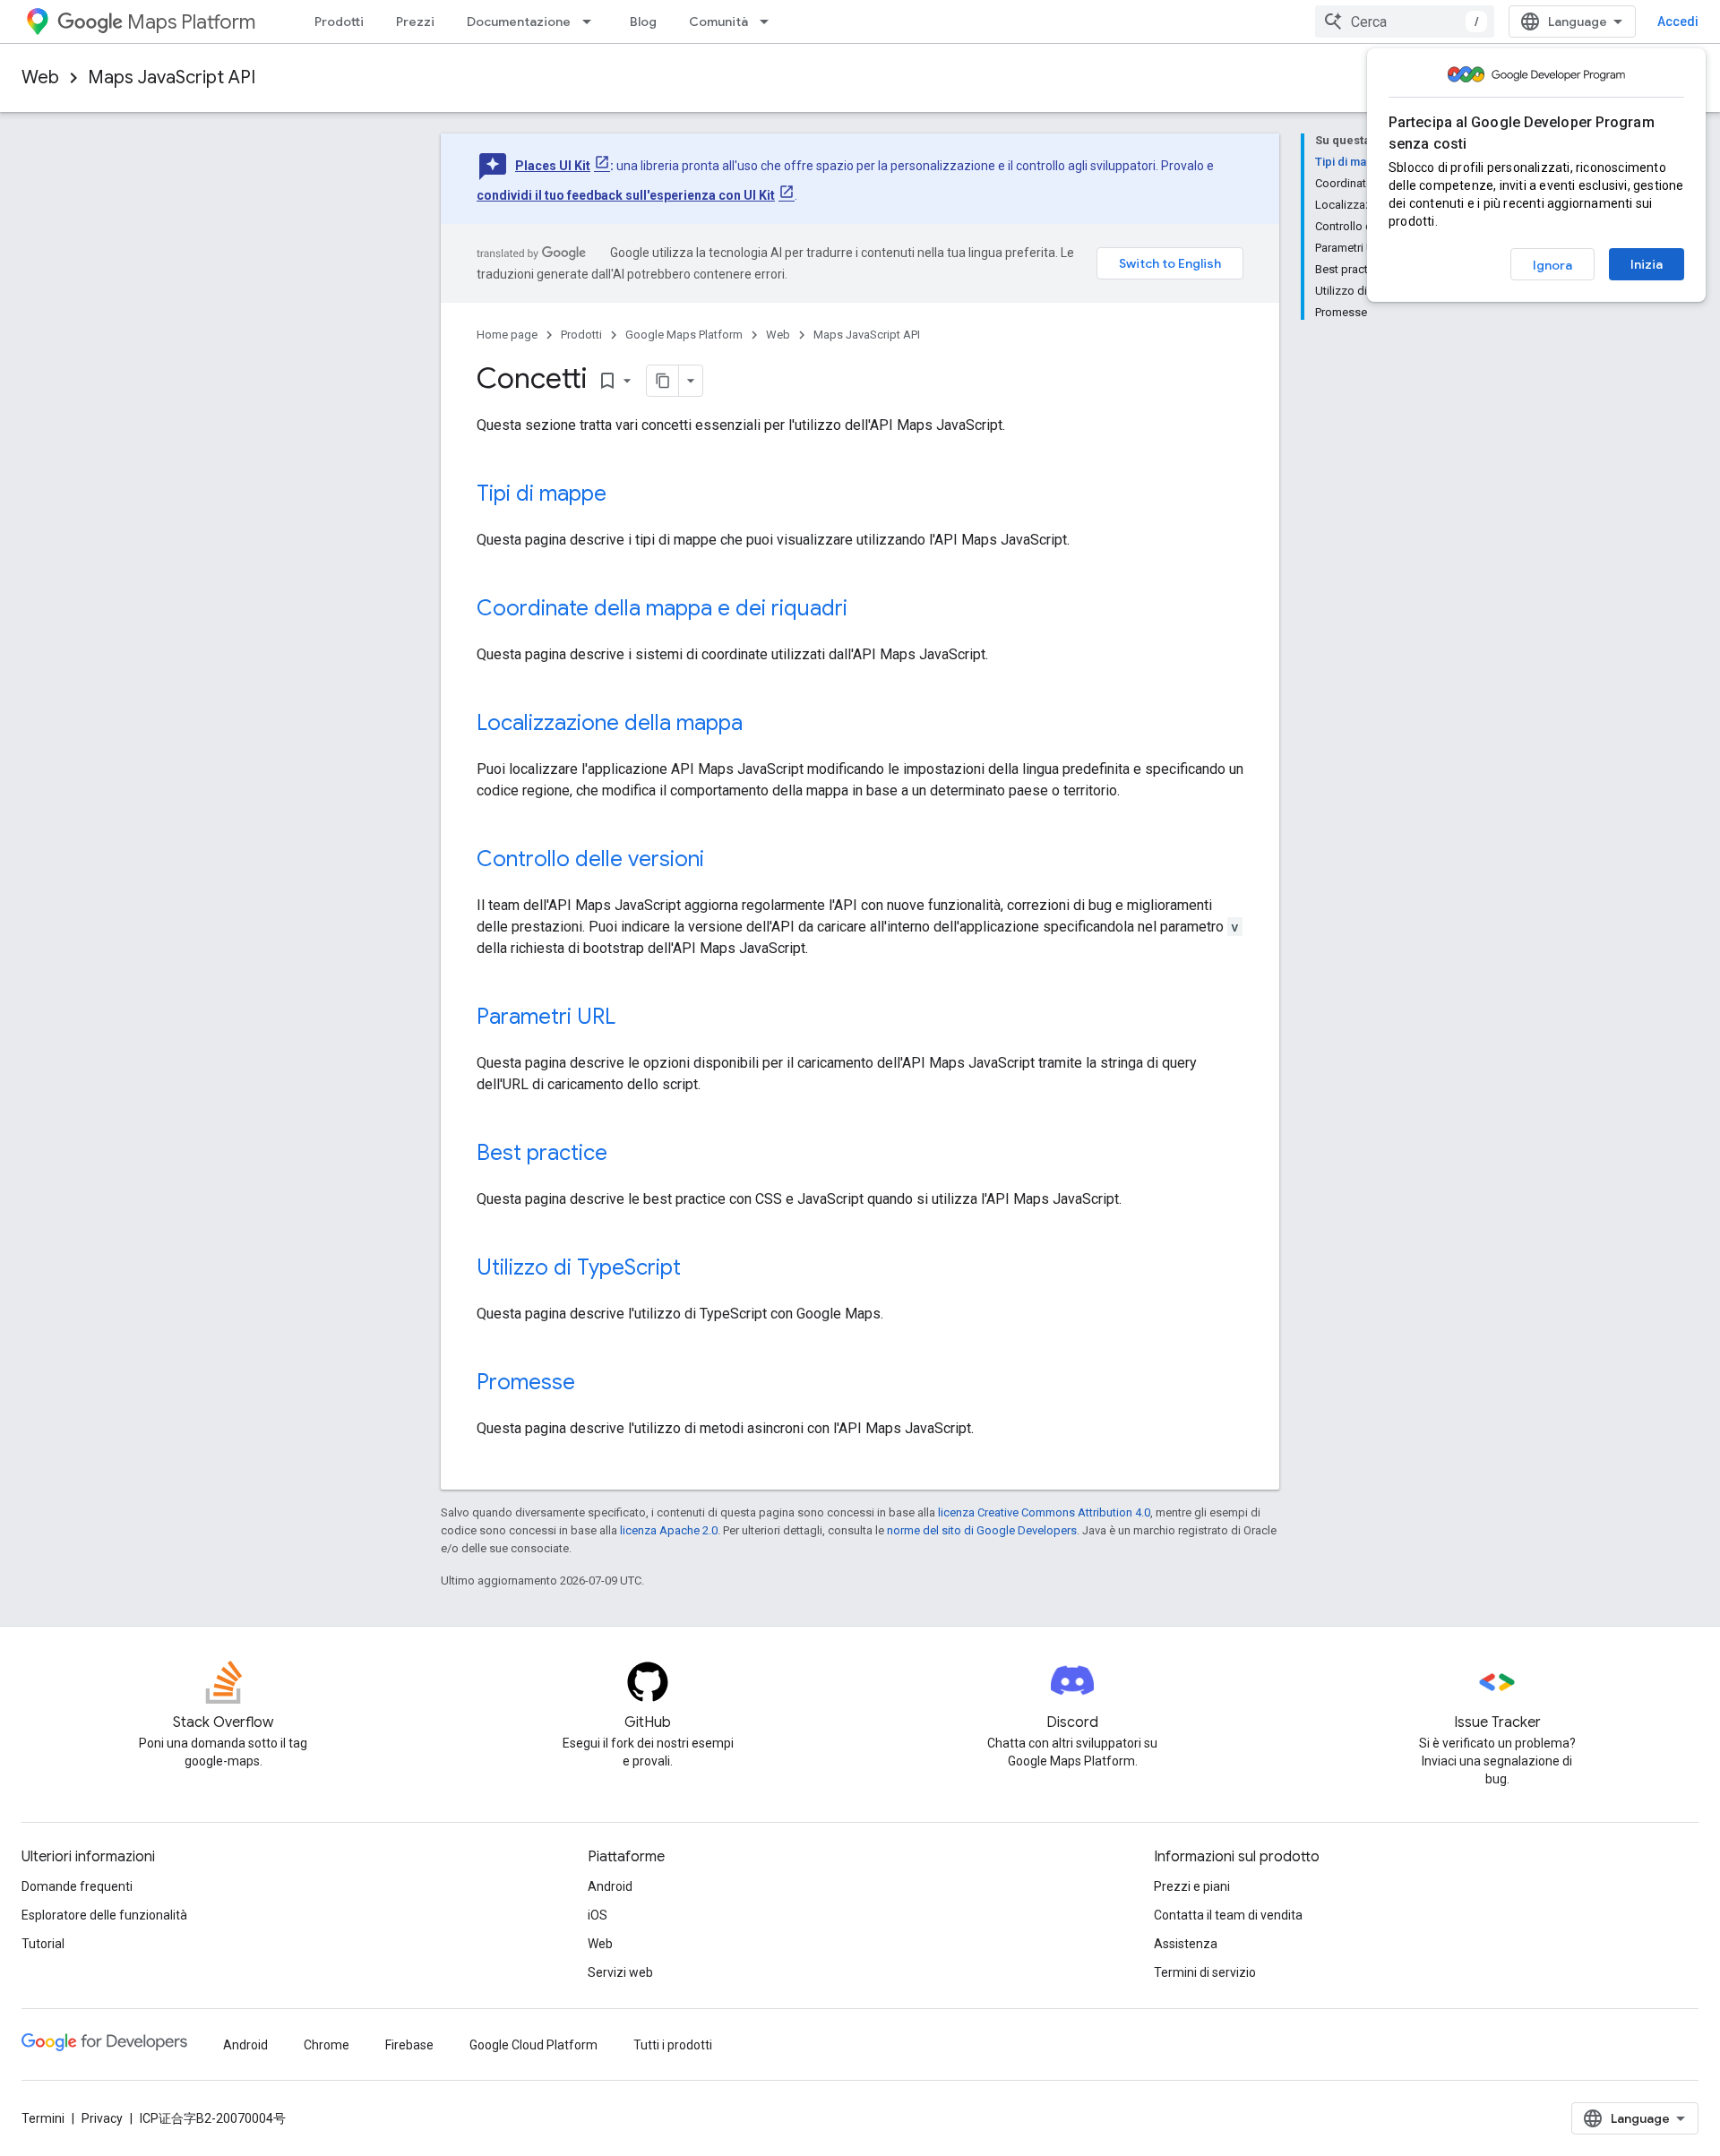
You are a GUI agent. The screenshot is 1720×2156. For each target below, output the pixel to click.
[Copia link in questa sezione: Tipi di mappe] (624, 495)
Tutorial (43, 1944)
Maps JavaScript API (172, 77)
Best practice (542, 1153)
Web (40, 77)
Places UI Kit (553, 166)
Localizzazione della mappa (610, 723)
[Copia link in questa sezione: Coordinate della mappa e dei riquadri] (865, 610)
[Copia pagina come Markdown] (663, 381)
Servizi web (620, 1972)
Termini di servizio (1205, 1972)
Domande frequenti (77, 1886)
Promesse (526, 1382)
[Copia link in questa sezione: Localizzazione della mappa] (761, 725)
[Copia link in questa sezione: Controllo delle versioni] (722, 861)
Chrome (327, 2045)
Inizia (1647, 264)
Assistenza (1186, 1944)
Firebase (409, 2045)
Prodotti (339, 21)
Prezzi (415, 21)
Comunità (718, 21)
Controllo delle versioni (590, 859)
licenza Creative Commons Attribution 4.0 (1044, 1512)
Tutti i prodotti (673, 2045)
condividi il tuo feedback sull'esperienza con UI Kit (626, 195)
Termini (43, 2118)
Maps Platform (191, 22)
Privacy (102, 2118)
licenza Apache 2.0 (669, 1530)
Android (610, 1886)
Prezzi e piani (1192, 1886)
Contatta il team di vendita (1228, 1915)
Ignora (1552, 265)
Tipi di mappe (542, 494)
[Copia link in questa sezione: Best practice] (625, 1155)
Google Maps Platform (684, 335)
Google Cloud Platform (533, 2045)
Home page (507, 335)
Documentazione (519, 21)
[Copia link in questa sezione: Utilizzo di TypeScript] (699, 1269)
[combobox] (1405, 21)
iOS (598, 1915)
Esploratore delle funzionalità (104, 1915)
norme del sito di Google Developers (982, 1530)
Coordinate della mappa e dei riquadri (662, 608)
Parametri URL (546, 1017)
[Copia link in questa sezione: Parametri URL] (633, 1018)
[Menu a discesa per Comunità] (770, 21)
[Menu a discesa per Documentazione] (592, 21)
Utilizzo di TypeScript (579, 1267)
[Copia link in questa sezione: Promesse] (593, 1384)
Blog (643, 21)
